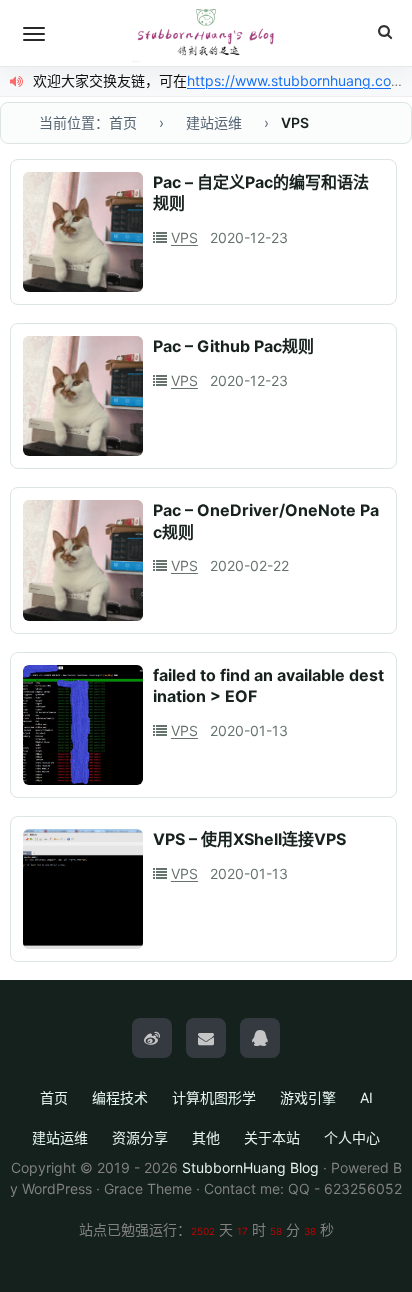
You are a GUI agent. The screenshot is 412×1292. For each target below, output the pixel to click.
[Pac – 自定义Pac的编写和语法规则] (83, 232)
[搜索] (385, 32)
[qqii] (260, 1038)
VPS (184, 237)
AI (366, 1097)
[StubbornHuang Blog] (206, 33)
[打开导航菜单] (34, 34)
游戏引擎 (308, 1097)
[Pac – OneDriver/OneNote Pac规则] (83, 560)
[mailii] (206, 1038)
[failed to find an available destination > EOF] (83, 725)
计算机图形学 (214, 1097)
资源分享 (140, 1137)
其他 (206, 1137)
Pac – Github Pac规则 (233, 346)
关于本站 (272, 1137)
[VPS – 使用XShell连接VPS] (83, 889)
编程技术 (120, 1097)
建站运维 (60, 1137)
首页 (54, 1097)
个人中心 (352, 1137)
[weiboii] (152, 1038)
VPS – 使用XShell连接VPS (249, 839)
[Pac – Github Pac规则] (83, 396)
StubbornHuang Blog (250, 1167)
